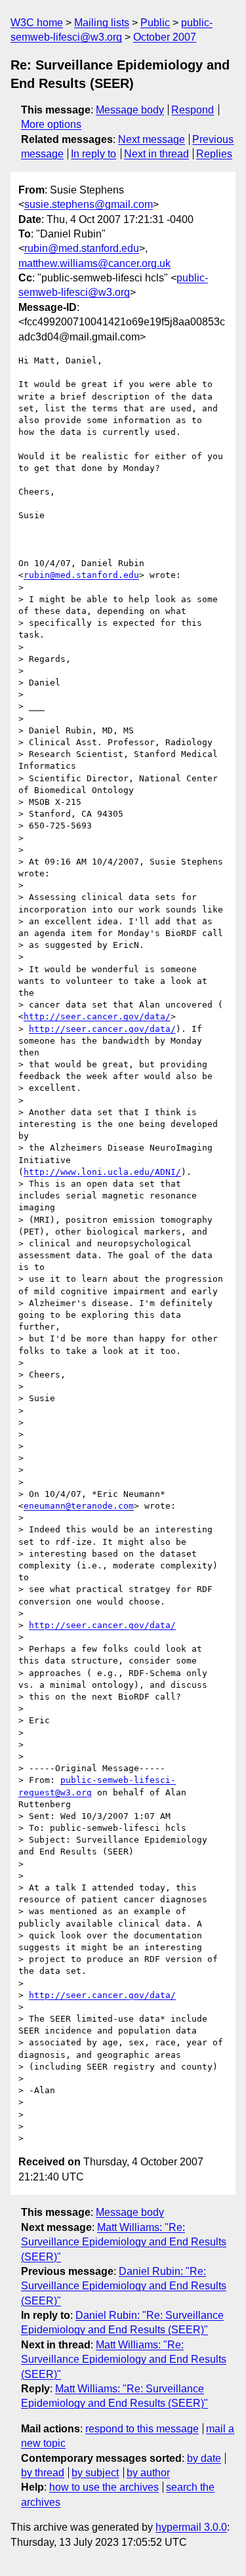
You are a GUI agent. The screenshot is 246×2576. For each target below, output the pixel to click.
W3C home (37, 23)
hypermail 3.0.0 (191, 2527)
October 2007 (165, 37)
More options (51, 124)
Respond (193, 110)
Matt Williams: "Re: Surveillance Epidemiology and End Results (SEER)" (124, 2242)
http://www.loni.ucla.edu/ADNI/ (102, 1172)
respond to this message (142, 2429)
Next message (152, 139)
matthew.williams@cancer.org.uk (94, 263)
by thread (43, 2473)
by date (204, 2458)
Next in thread (156, 154)
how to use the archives (104, 2487)
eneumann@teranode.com (79, 1506)
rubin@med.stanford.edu (82, 248)
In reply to (93, 154)
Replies (214, 154)
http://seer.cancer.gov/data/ (97, 1016)
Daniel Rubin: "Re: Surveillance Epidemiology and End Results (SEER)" (124, 2286)
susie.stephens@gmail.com (89, 204)
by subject (95, 2473)
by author (148, 2473)
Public (155, 23)
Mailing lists (102, 23)
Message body (130, 110)
